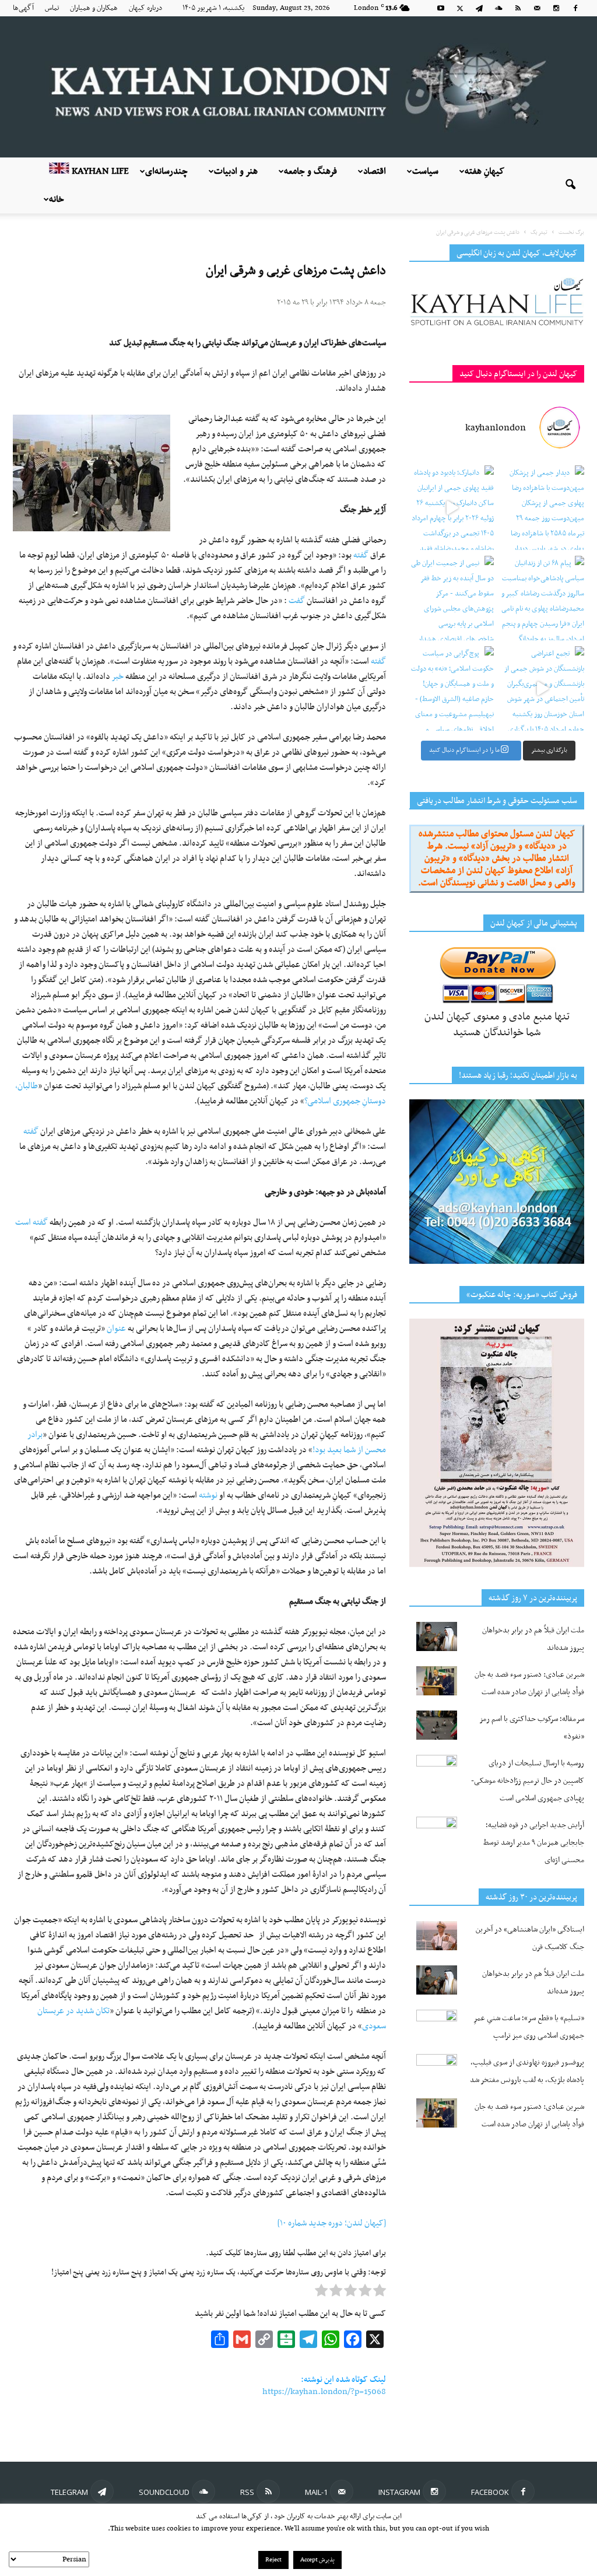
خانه (57, 199)
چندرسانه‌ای (166, 171)
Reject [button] (273, 2560)
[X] (460, 8)
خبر (118, 677)
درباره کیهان (145, 8)
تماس (52, 8)
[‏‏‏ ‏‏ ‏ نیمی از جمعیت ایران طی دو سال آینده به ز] (452, 598)
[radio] (380, 2293)
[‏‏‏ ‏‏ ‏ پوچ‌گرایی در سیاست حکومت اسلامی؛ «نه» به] (452, 688)
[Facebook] (575, 8)
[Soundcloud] (498, 8)
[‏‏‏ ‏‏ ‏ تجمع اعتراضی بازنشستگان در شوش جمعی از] (542, 688)
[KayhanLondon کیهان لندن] (298, 87)
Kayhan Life (99, 171)
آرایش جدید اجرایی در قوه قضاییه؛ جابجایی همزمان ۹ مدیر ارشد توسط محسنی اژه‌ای (534, 1843)
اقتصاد (375, 171)
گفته (361, 555)
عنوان (116, 1329)
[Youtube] (441, 8)
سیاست (425, 171)
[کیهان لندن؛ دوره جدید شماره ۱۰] (332, 2223)
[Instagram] (556, 8)
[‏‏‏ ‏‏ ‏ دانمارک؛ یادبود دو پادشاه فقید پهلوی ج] (452, 508)
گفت (297, 601)
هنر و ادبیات (236, 171)
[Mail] (537, 8)
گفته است (31, 1222)
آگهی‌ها (23, 8)
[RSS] (518, 8)
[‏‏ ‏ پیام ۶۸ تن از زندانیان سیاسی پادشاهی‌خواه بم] (542, 598)
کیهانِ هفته (484, 171)
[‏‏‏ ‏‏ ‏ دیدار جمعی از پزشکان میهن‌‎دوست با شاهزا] (542, 508)
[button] (570, 185)
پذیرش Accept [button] (317, 2560)
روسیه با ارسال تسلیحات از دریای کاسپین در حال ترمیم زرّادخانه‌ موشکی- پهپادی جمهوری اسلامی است (528, 1781)
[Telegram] (479, 8)
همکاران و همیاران (94, 8)
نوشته (208, 1495)
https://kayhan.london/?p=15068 (324, 2392)
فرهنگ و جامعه (310, 171)
